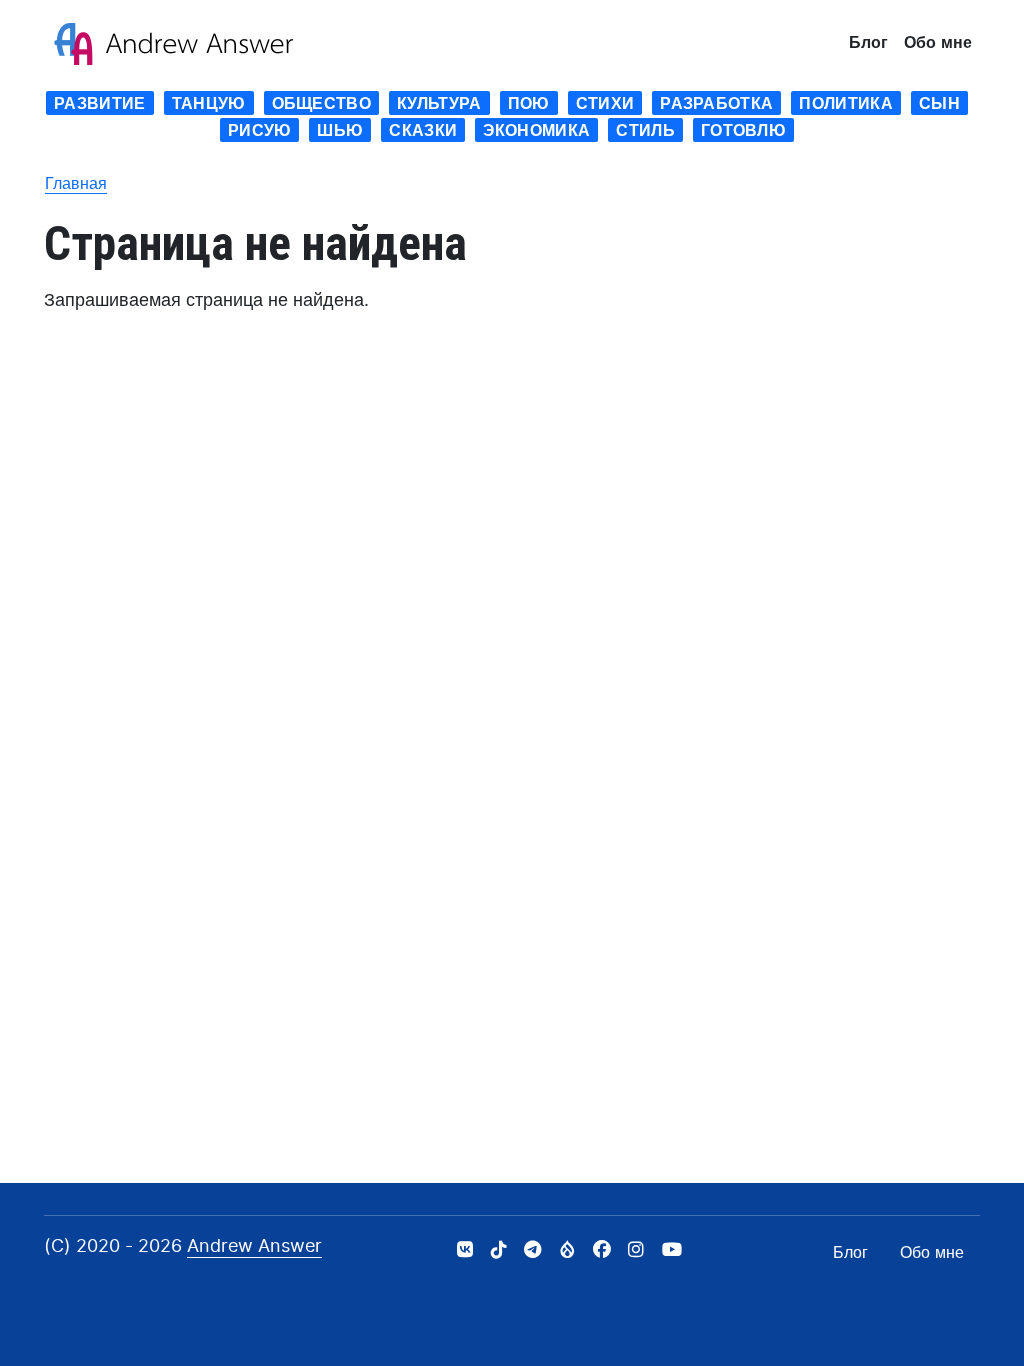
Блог (868, 42)
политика (846, 103)
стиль (645, 130)
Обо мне (938, 42)
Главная (76, 183)
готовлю (743, 130)
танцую (209, 103)
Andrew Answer (254, 1245)
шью (340, 130)
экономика (536, 130)
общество (322, 103)
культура (439, 103)
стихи (605, 103)
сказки (423, 130)
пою (529, 103)
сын (939, 103)
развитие (100, 103)
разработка (716, 103)
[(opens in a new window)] (465, 1249)
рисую (260, 130)
